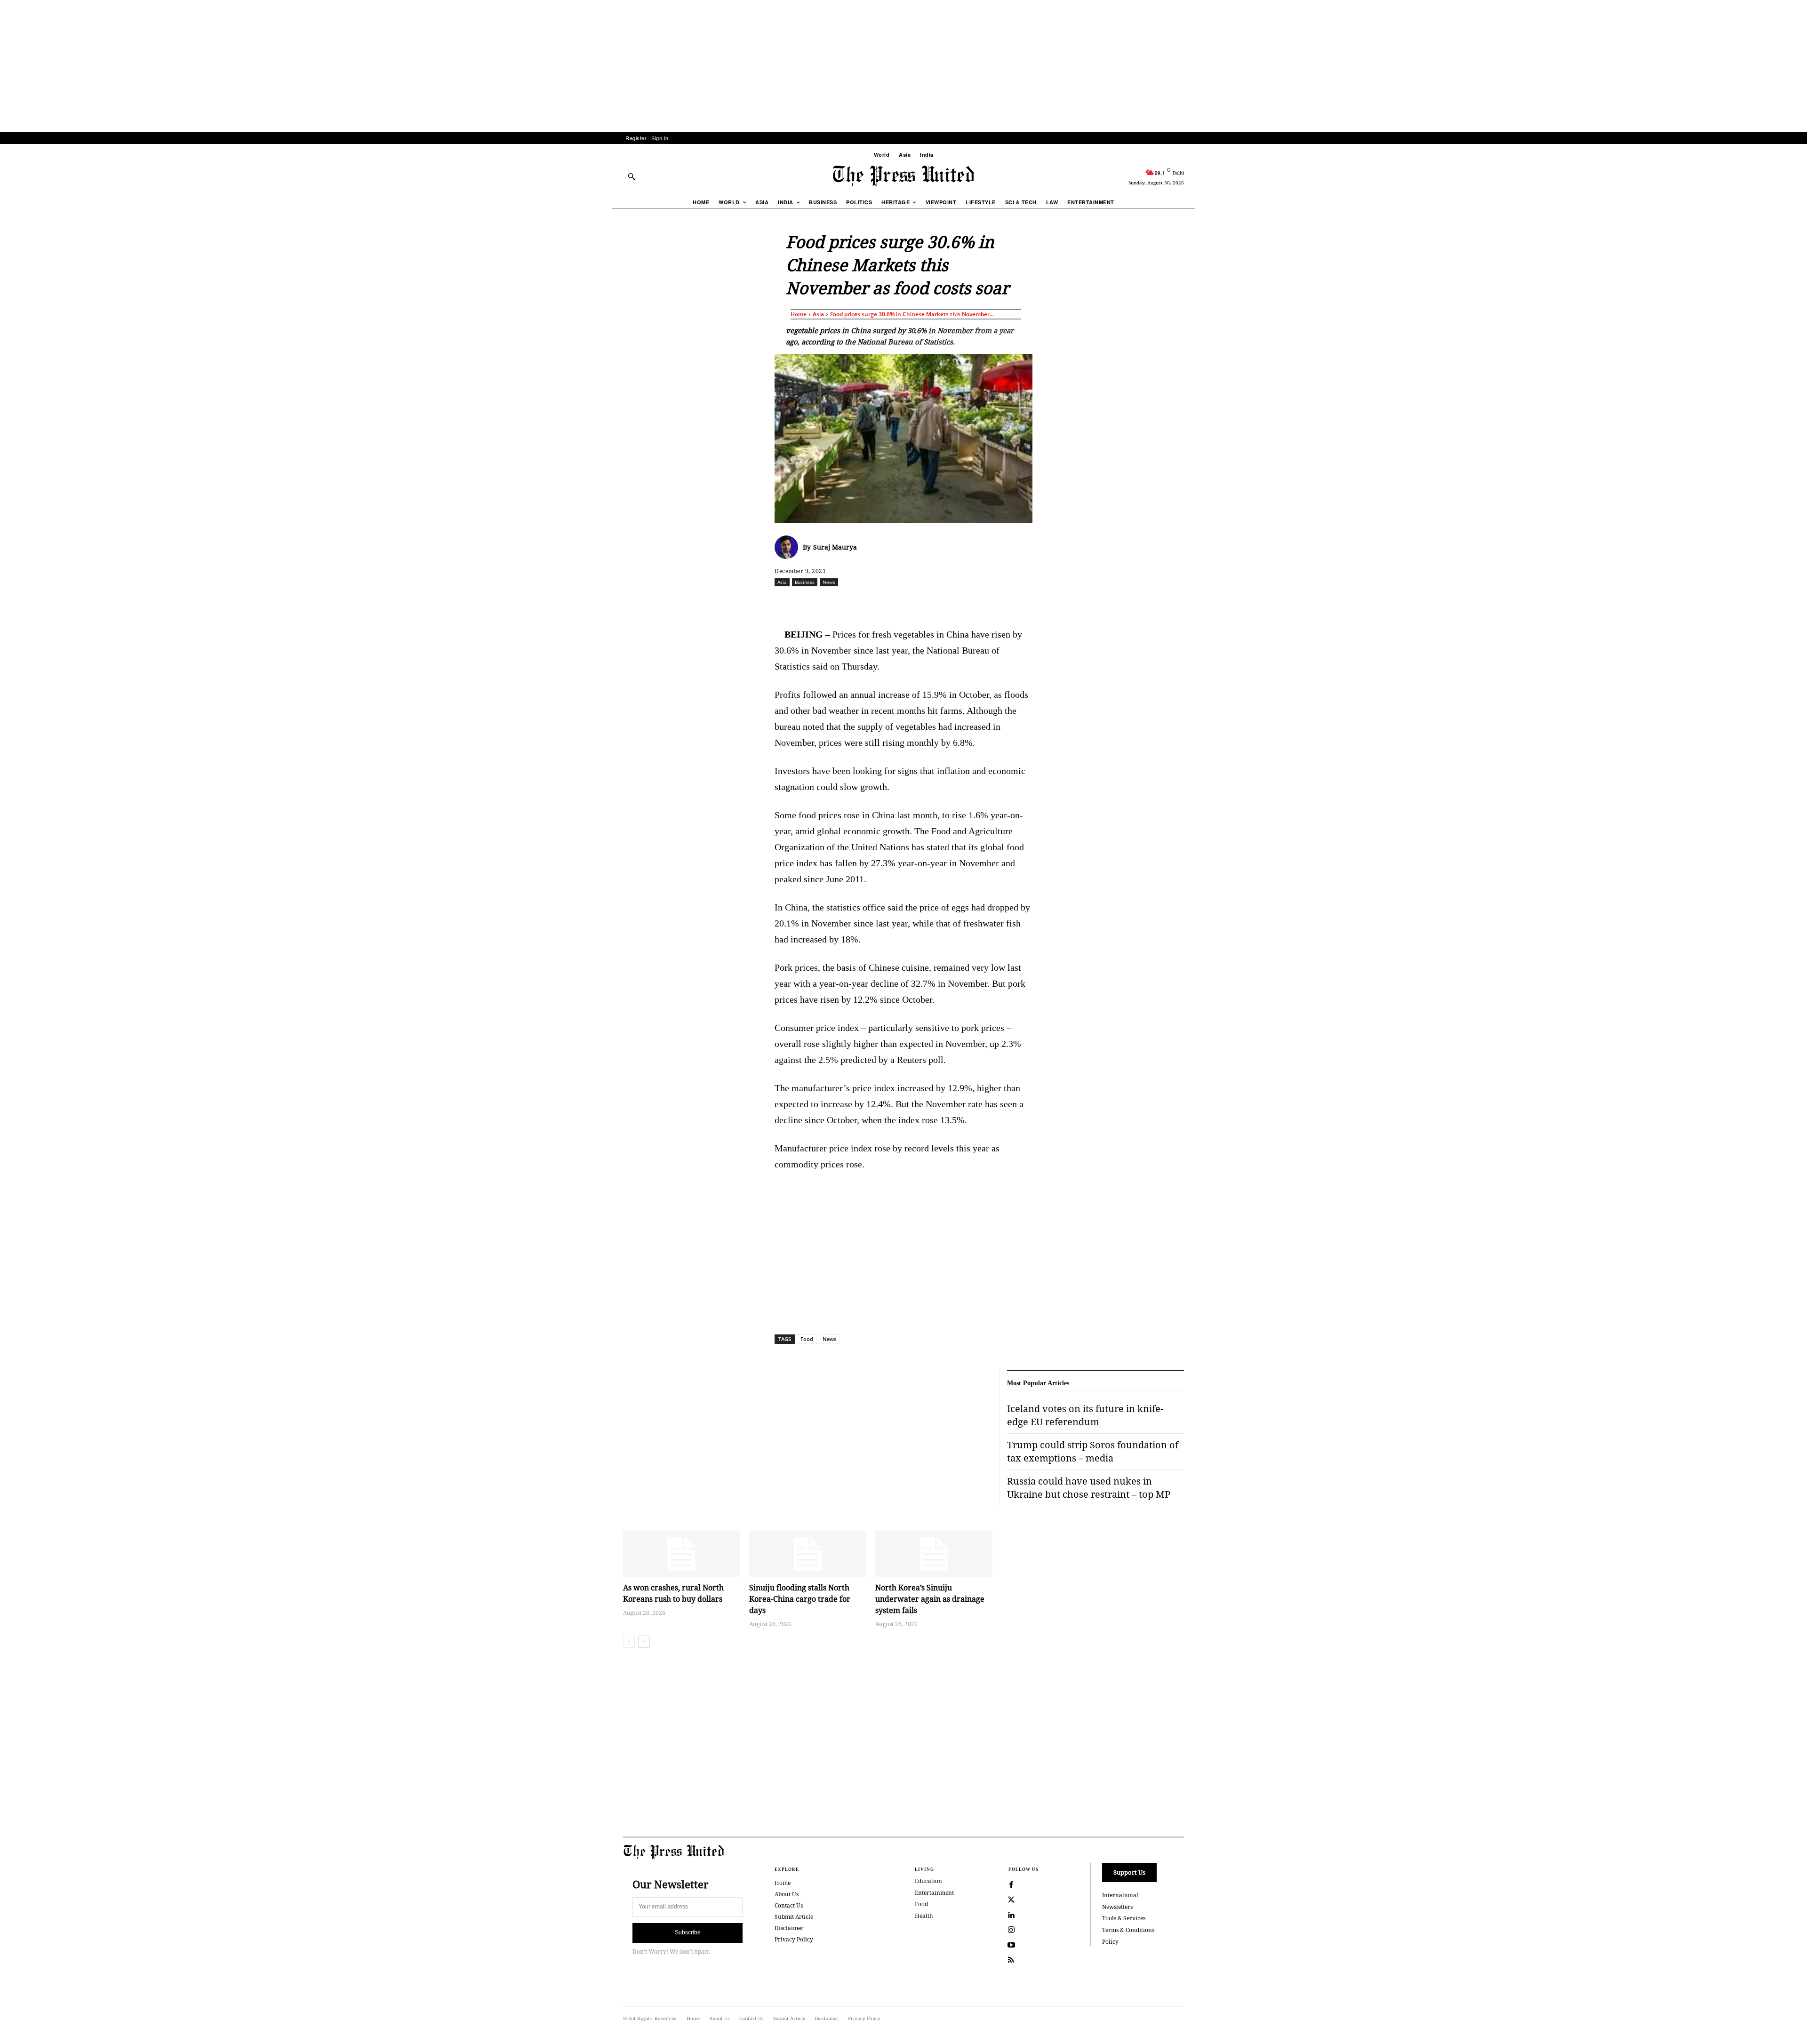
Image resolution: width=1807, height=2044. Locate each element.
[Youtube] (1011, 1945)
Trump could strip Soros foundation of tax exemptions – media (1093, 1451)
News (829, 582)
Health (924, 1916)
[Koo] (1187, 603)
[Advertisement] (903, 66)
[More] (1209, 603)
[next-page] (644, 1642)
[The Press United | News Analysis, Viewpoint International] (903, 176)
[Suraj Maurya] (789, 547)
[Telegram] (1014, 603)
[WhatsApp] (906, 603)
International (1120, 1895)
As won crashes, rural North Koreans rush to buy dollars (673, 1593)
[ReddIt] (884, 603)
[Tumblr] (992, 603)
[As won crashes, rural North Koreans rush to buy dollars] (681, 1554)
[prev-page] (629, 1642)
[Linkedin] (927, 603)
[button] (632, 176)
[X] (863, 603)
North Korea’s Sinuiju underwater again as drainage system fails (930, 1599)
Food (807, 1339)
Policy (1110, 1942)
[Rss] (1011, 1960)
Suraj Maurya (835, 547)
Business (805, 582)
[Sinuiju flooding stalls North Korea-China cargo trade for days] (808, 1554)
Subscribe (688, 1932)
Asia (818, 314)
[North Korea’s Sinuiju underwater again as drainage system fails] (934, 1554)
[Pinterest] (949, 603)
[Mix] (1036, 603)
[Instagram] (1011, 1930)
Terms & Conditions (1128, 1930)
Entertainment (934, 1893)
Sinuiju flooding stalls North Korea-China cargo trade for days (800, 1599)
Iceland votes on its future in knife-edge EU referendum (1085, 1415)
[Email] (971, 603)
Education (928, 1881)
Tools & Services (1124, 1918)
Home (799, 314)
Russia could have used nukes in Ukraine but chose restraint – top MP (1089, 1488)
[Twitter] (1011, 1900)
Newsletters (1117, 1907)
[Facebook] (841, 603)
